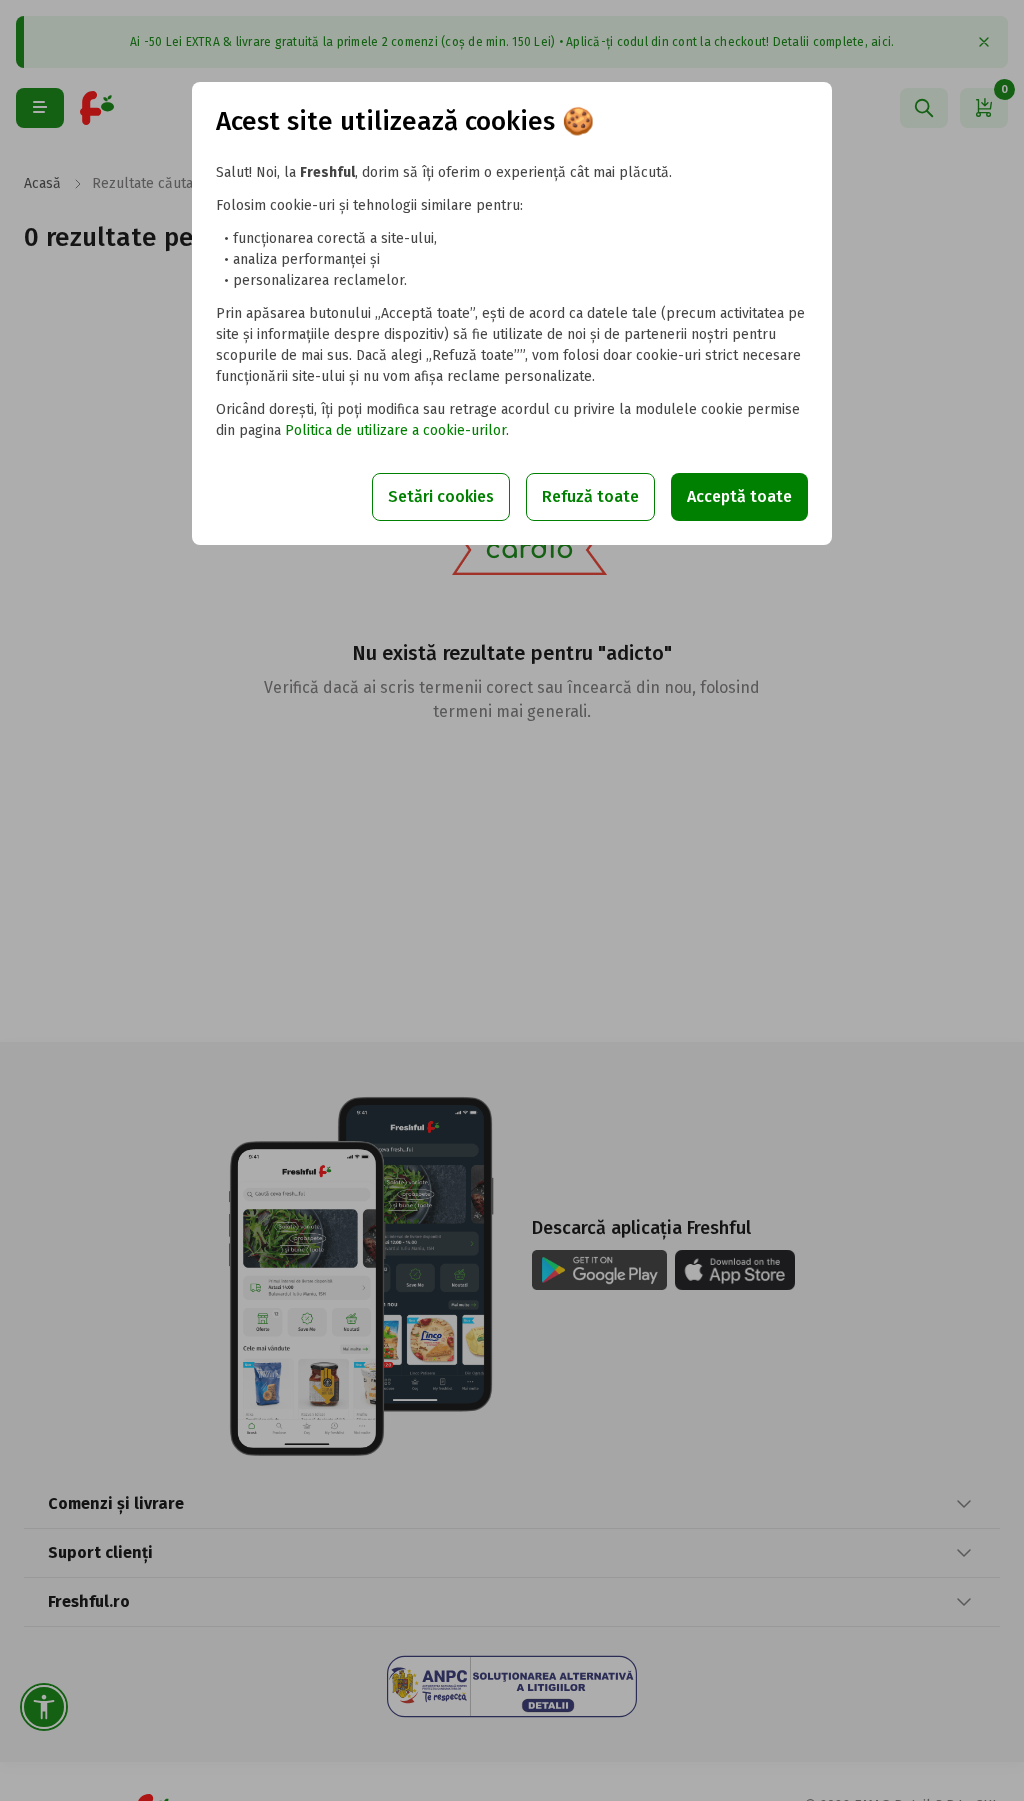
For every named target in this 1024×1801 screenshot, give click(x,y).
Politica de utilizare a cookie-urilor (395, 430)
